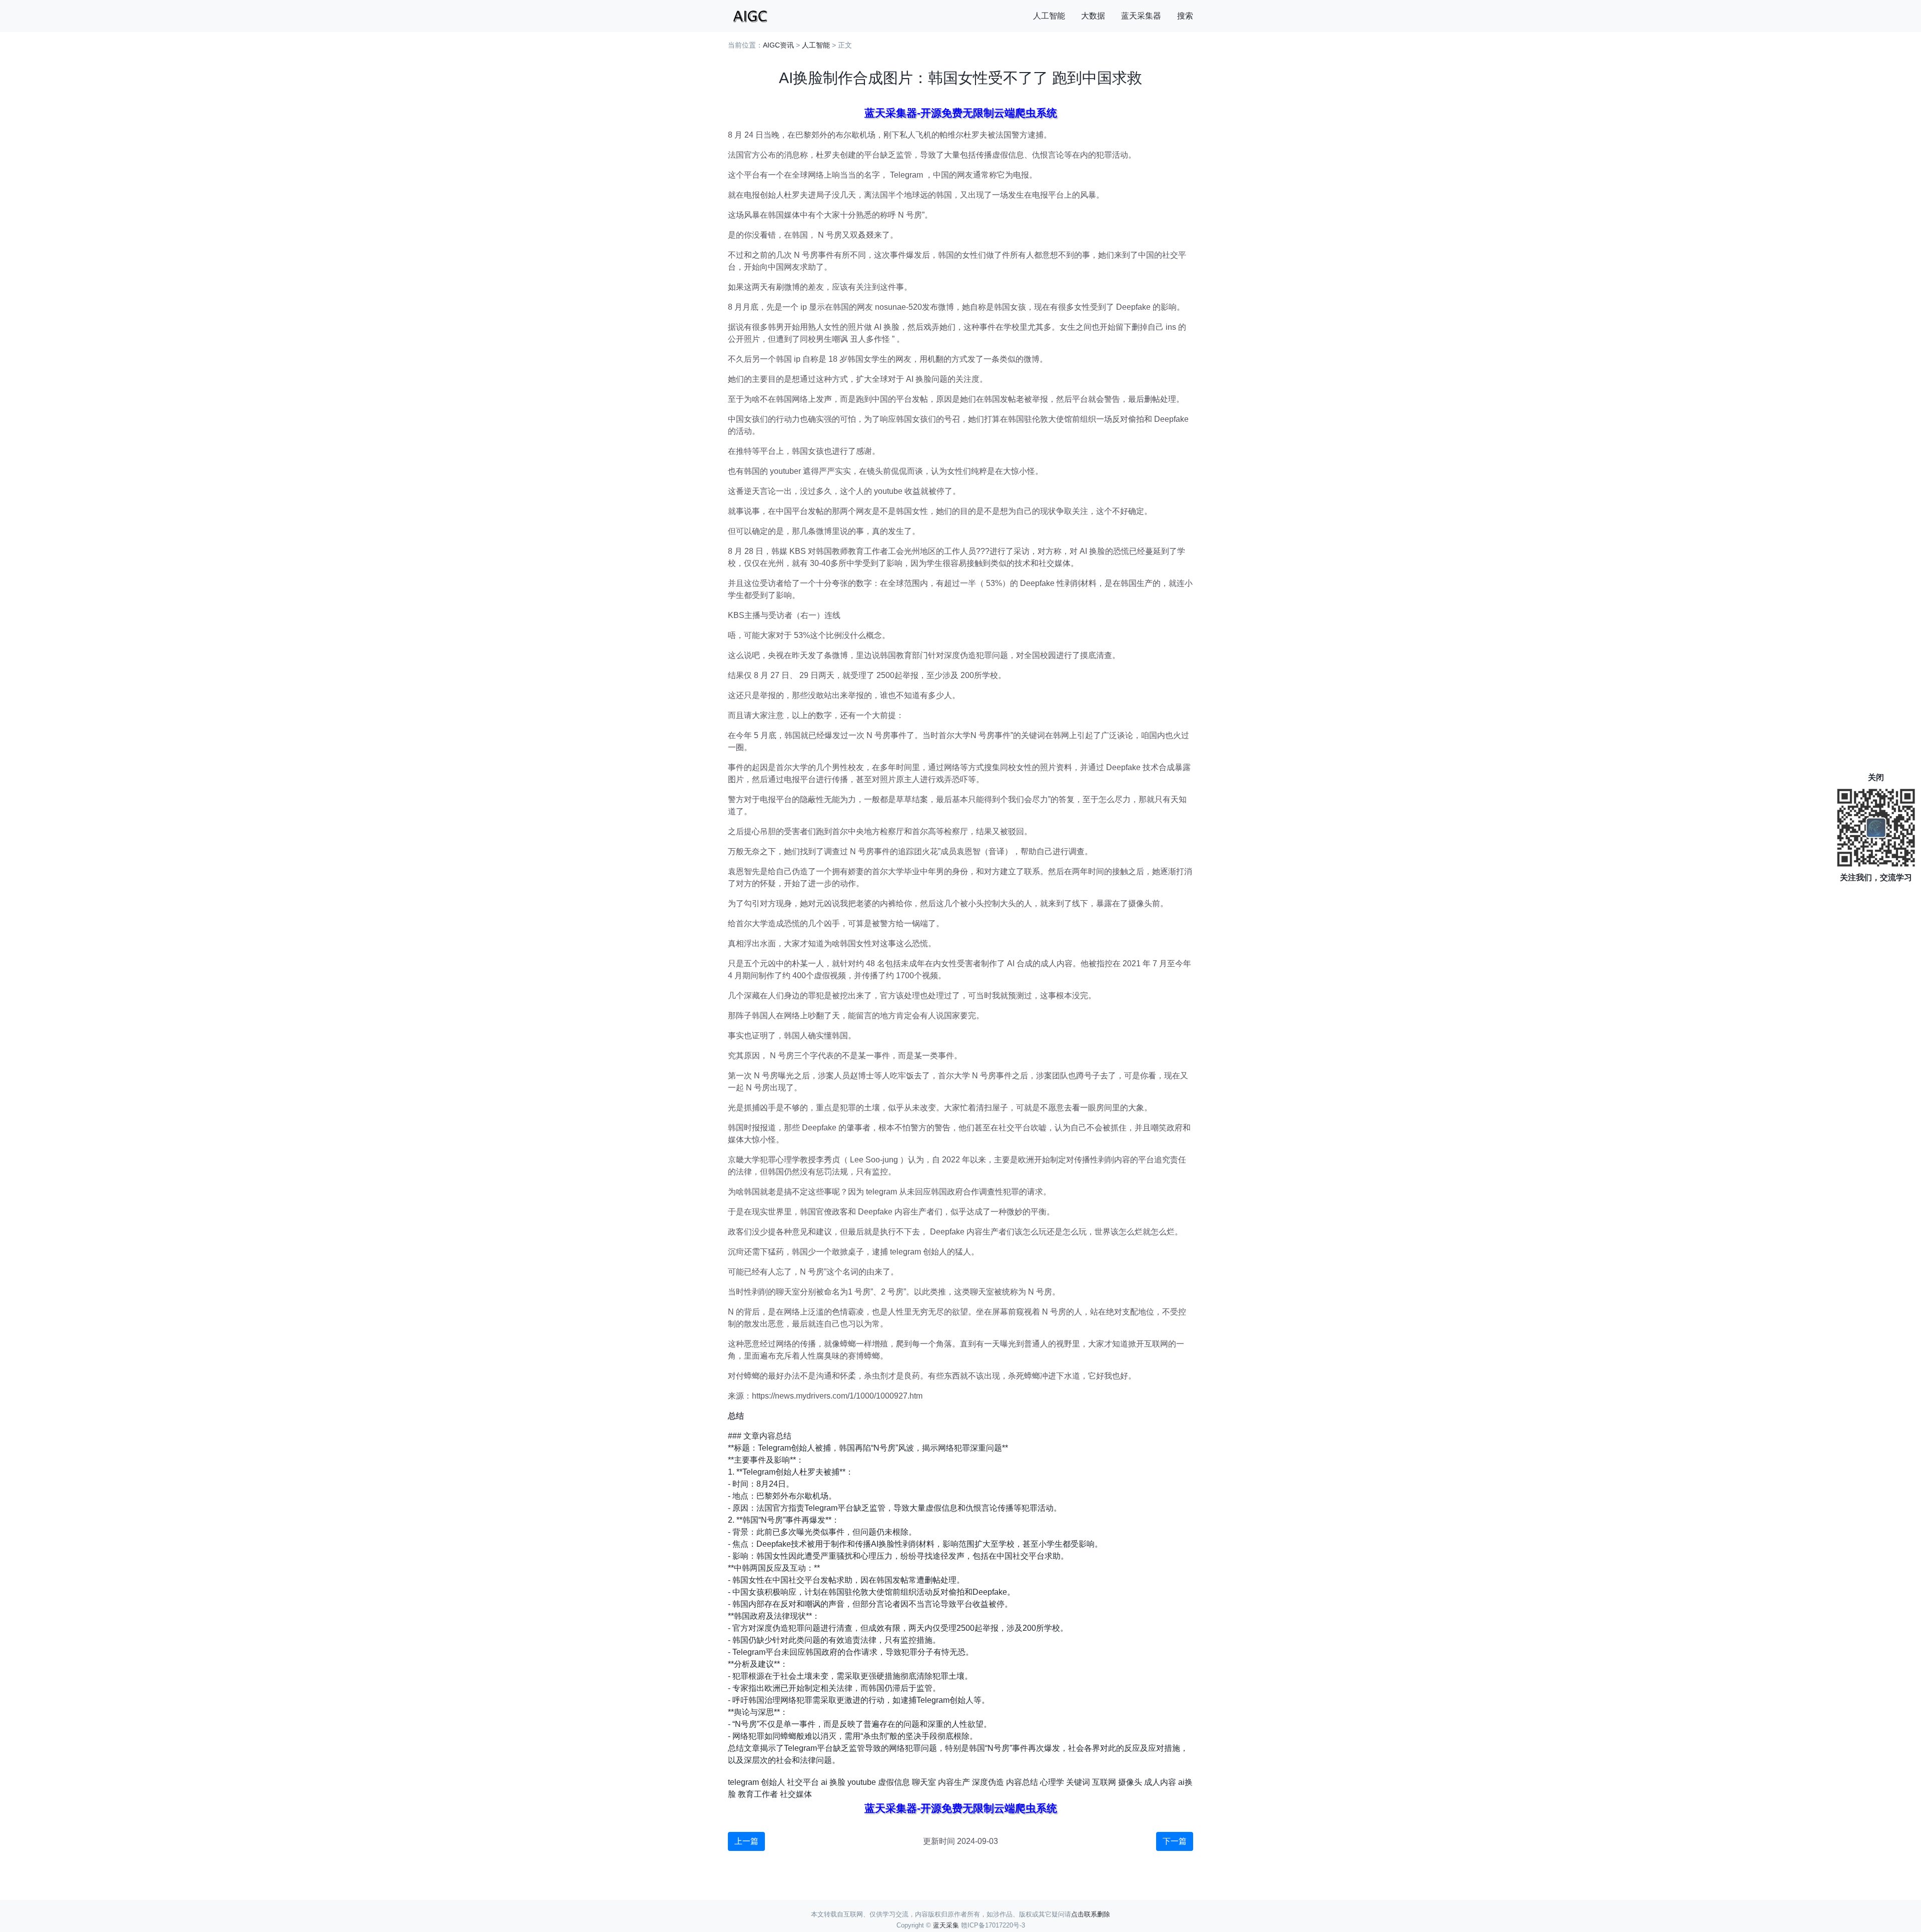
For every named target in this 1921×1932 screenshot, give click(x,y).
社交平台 (803, 1782)
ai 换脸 (833, 1782)
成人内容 (1160, 1782)
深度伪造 (988, 1782)
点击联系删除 (1091, 1914)
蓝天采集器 (1141, 16)
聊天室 (924, 1782)
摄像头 (1130, 1782)
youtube (862, 1782)
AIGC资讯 (778, 45)
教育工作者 (758, 1794)
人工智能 (1049, 16)
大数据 (1093, 16)
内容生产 (954, 1782)
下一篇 (1175, 1841)
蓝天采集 (946, 1925)
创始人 (773, 1782)
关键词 (1078, 1782)
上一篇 (746, 1841)
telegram (743, 1782)
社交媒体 (796, 1794)
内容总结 (1022, 1782)
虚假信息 (894, 1782)
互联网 (1104, 1782)
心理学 (1052, 1782)
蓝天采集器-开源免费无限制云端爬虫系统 (961, 113)
